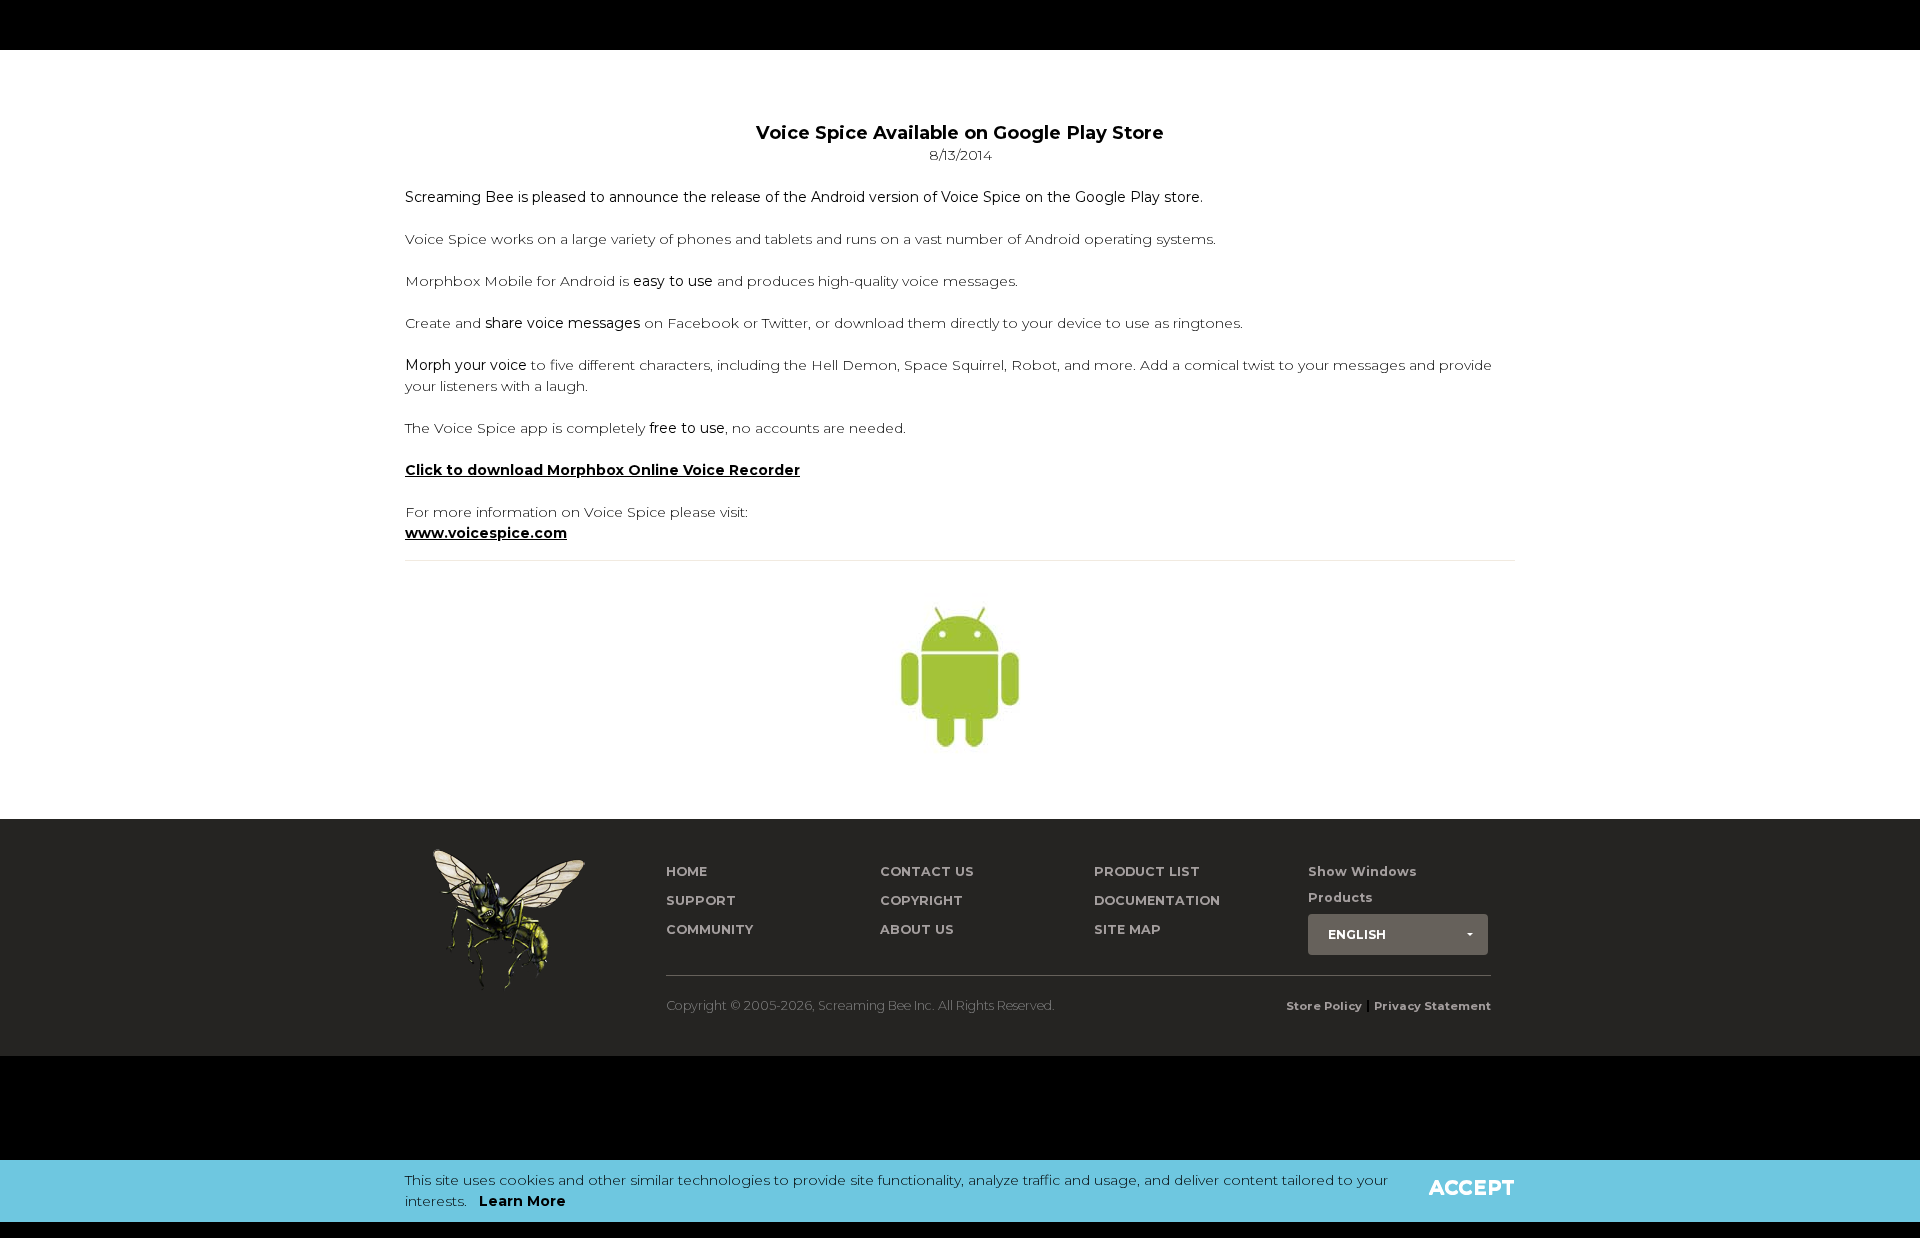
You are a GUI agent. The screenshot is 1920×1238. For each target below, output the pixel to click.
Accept (1472, 1187)
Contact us (927, 871)
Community (709, 929)
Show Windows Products (1362, 884)
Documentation (1157, 900)
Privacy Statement (1432, 1006)
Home (686, 871)
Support (701, 900)
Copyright (921, 900)
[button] (1398, 934)
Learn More (522, 1201)
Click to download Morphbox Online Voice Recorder (602, 470)
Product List (1147, 871)
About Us (917, 929)
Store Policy (1324, 1006)
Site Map (1127, 929)
